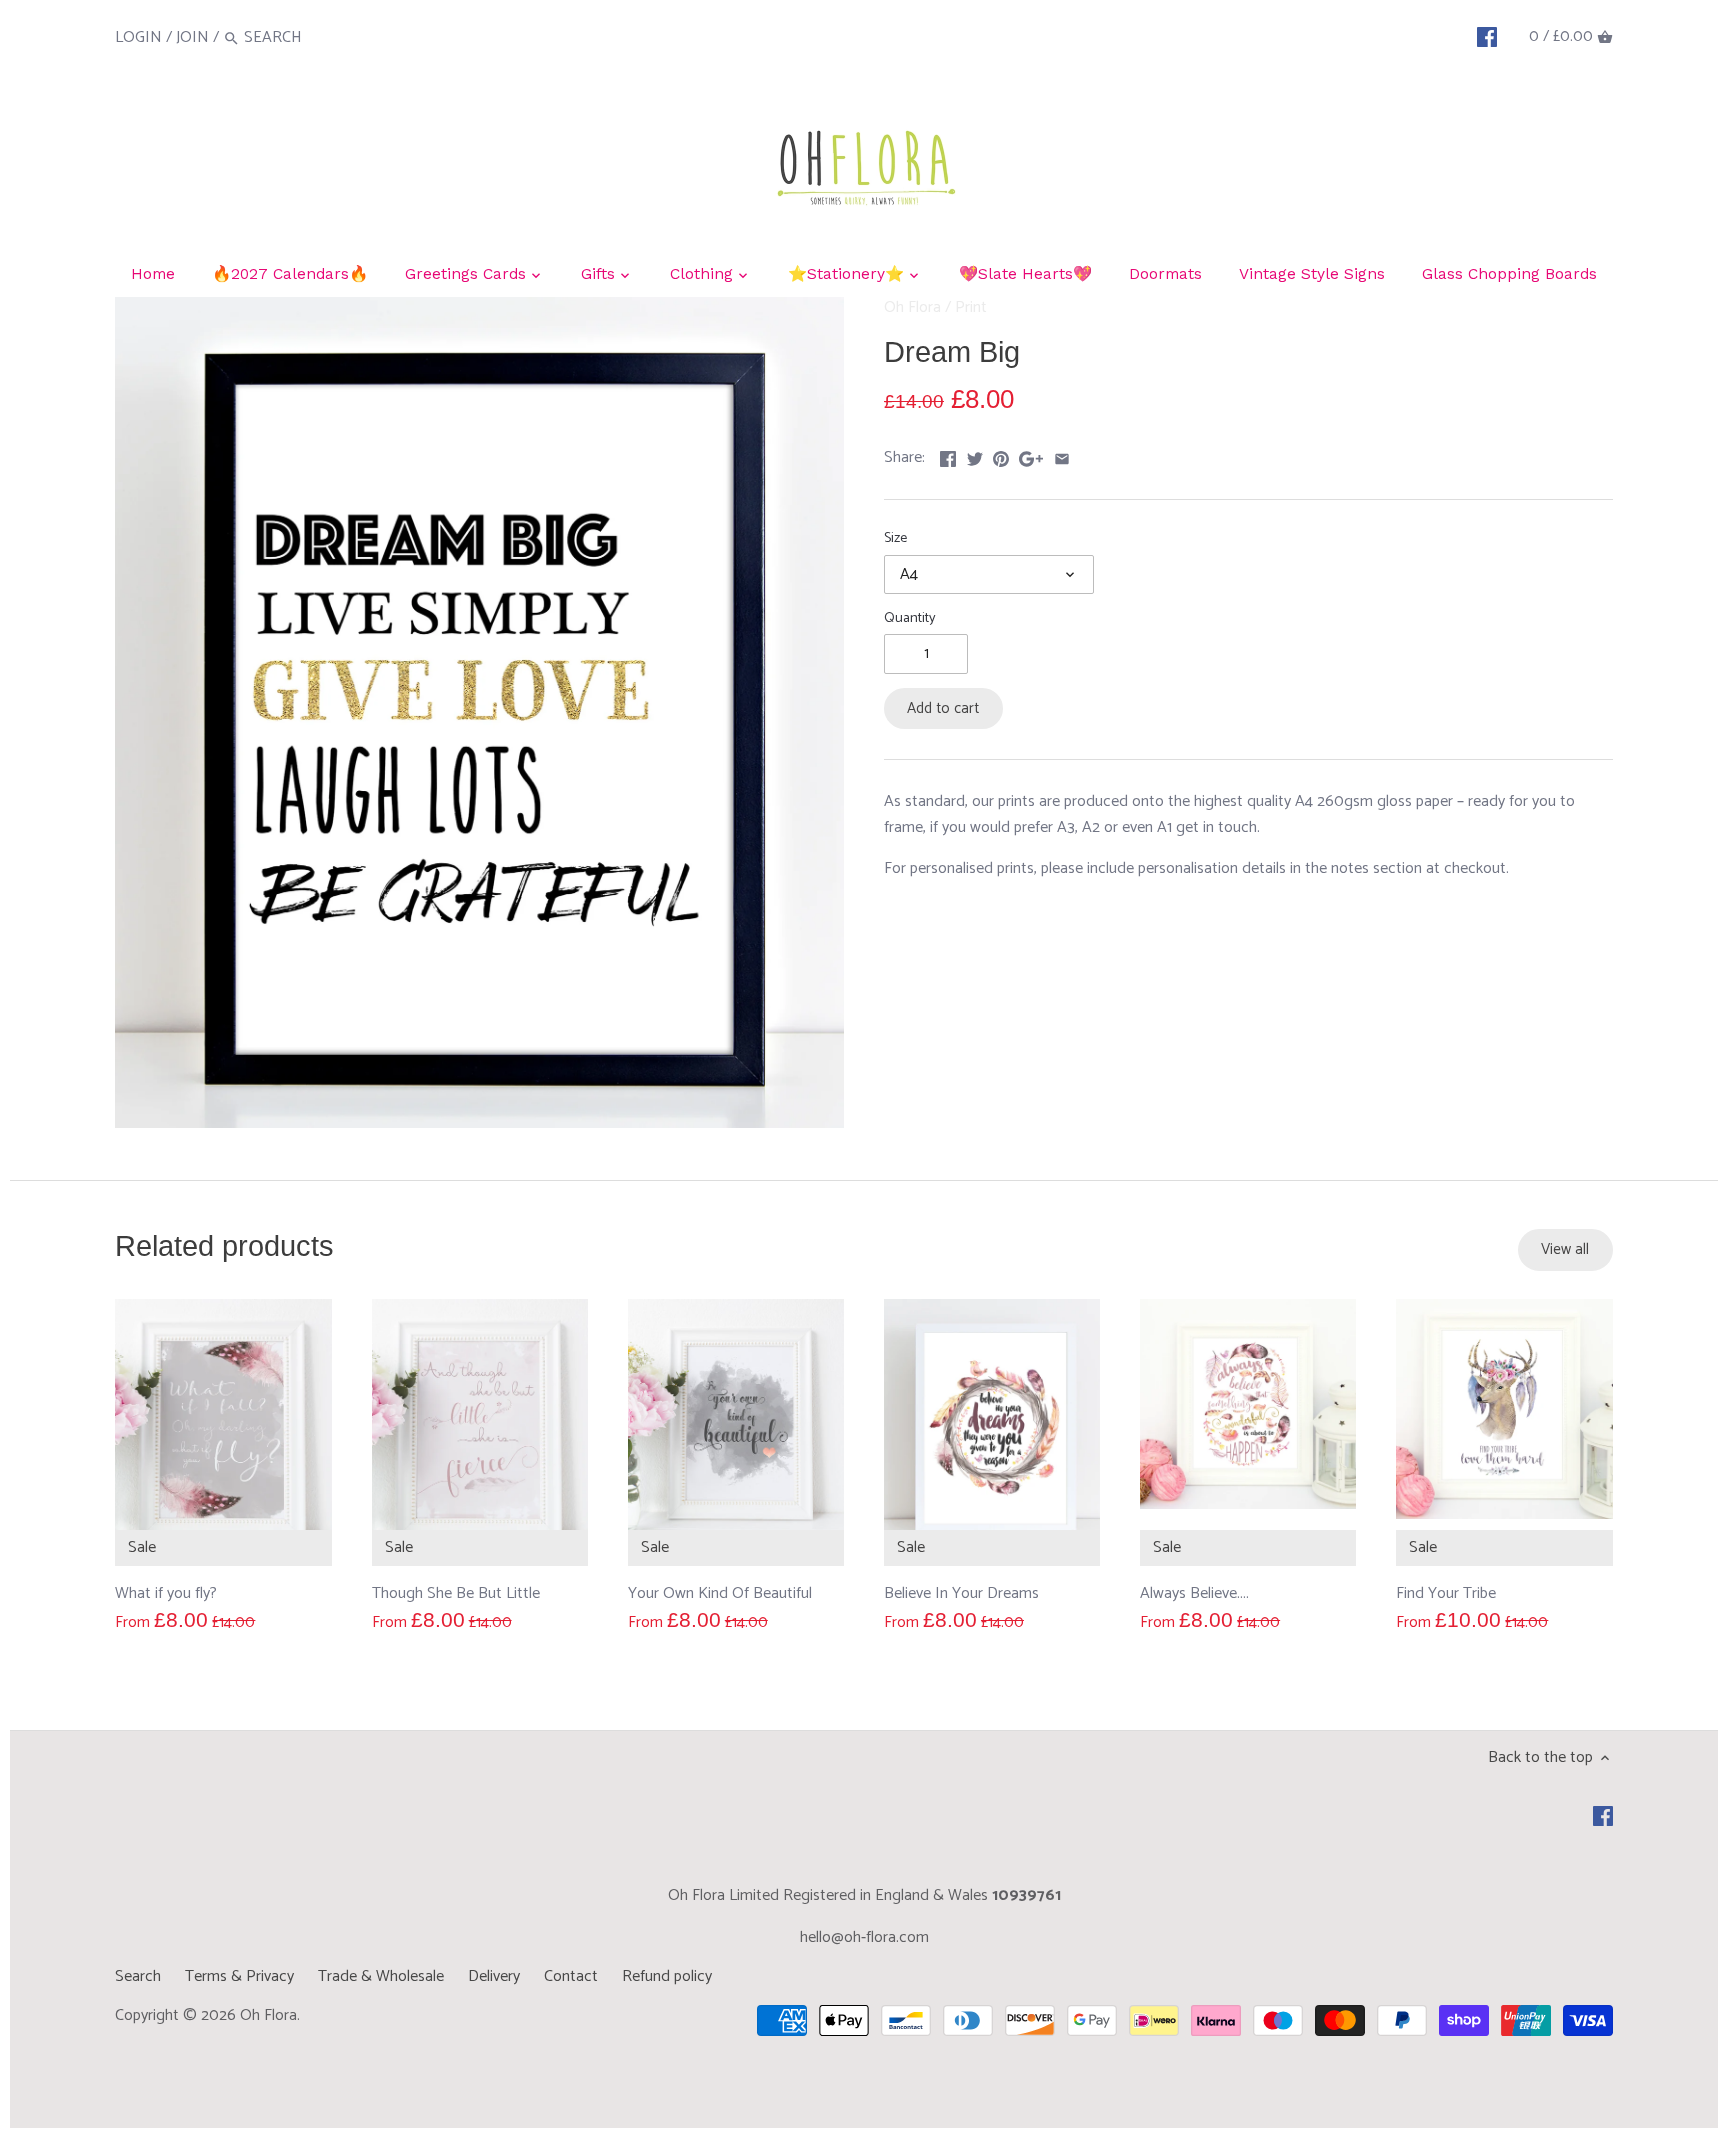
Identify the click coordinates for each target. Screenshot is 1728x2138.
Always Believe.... (1194, 1594)
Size (895, 538)
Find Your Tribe (1446, 1594)
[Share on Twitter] (975, 455)
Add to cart (943, 708)
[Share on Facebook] (948, 455)
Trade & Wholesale (381, 1976)
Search (138, 1976)
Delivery (494, 1976)
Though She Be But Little (456, 1594)
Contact (571, 1976)
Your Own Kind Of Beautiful (720, 1594)
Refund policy (667, 1976)
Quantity (910, 618)
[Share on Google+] (1031, 455)
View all (1565, 1249)
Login (138, 37)
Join (192, 37)
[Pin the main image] (1001, 455)
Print (971, 307)
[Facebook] (1487, 37)
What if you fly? (166, 1594)
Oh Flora (912, 307)
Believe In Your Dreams (961, 1594)
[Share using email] (1062, 455)
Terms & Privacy (239, 1976)
